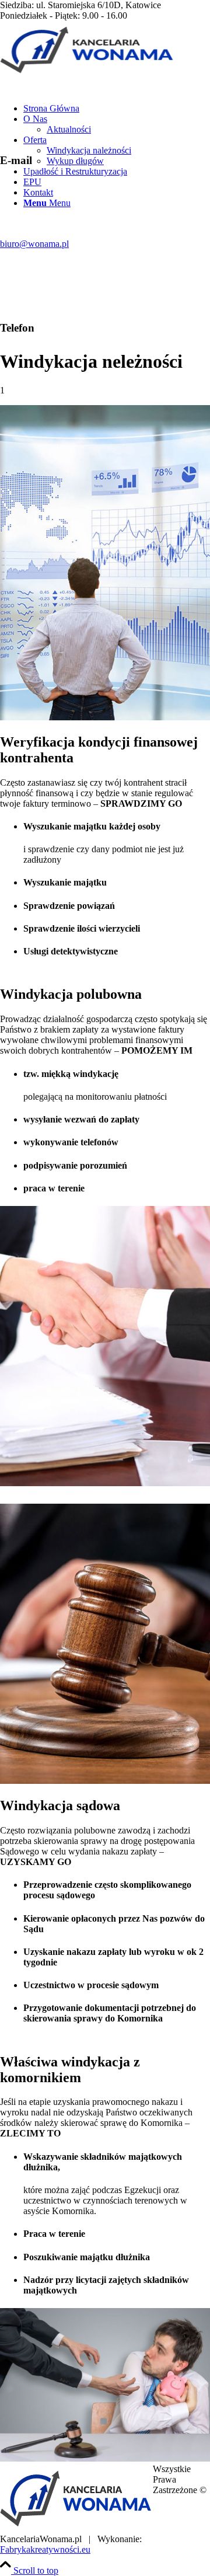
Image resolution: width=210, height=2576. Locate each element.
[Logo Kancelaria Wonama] (87, 76)
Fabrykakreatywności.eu (45, 2549)
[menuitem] (117, 109)
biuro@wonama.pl (34, 244)
